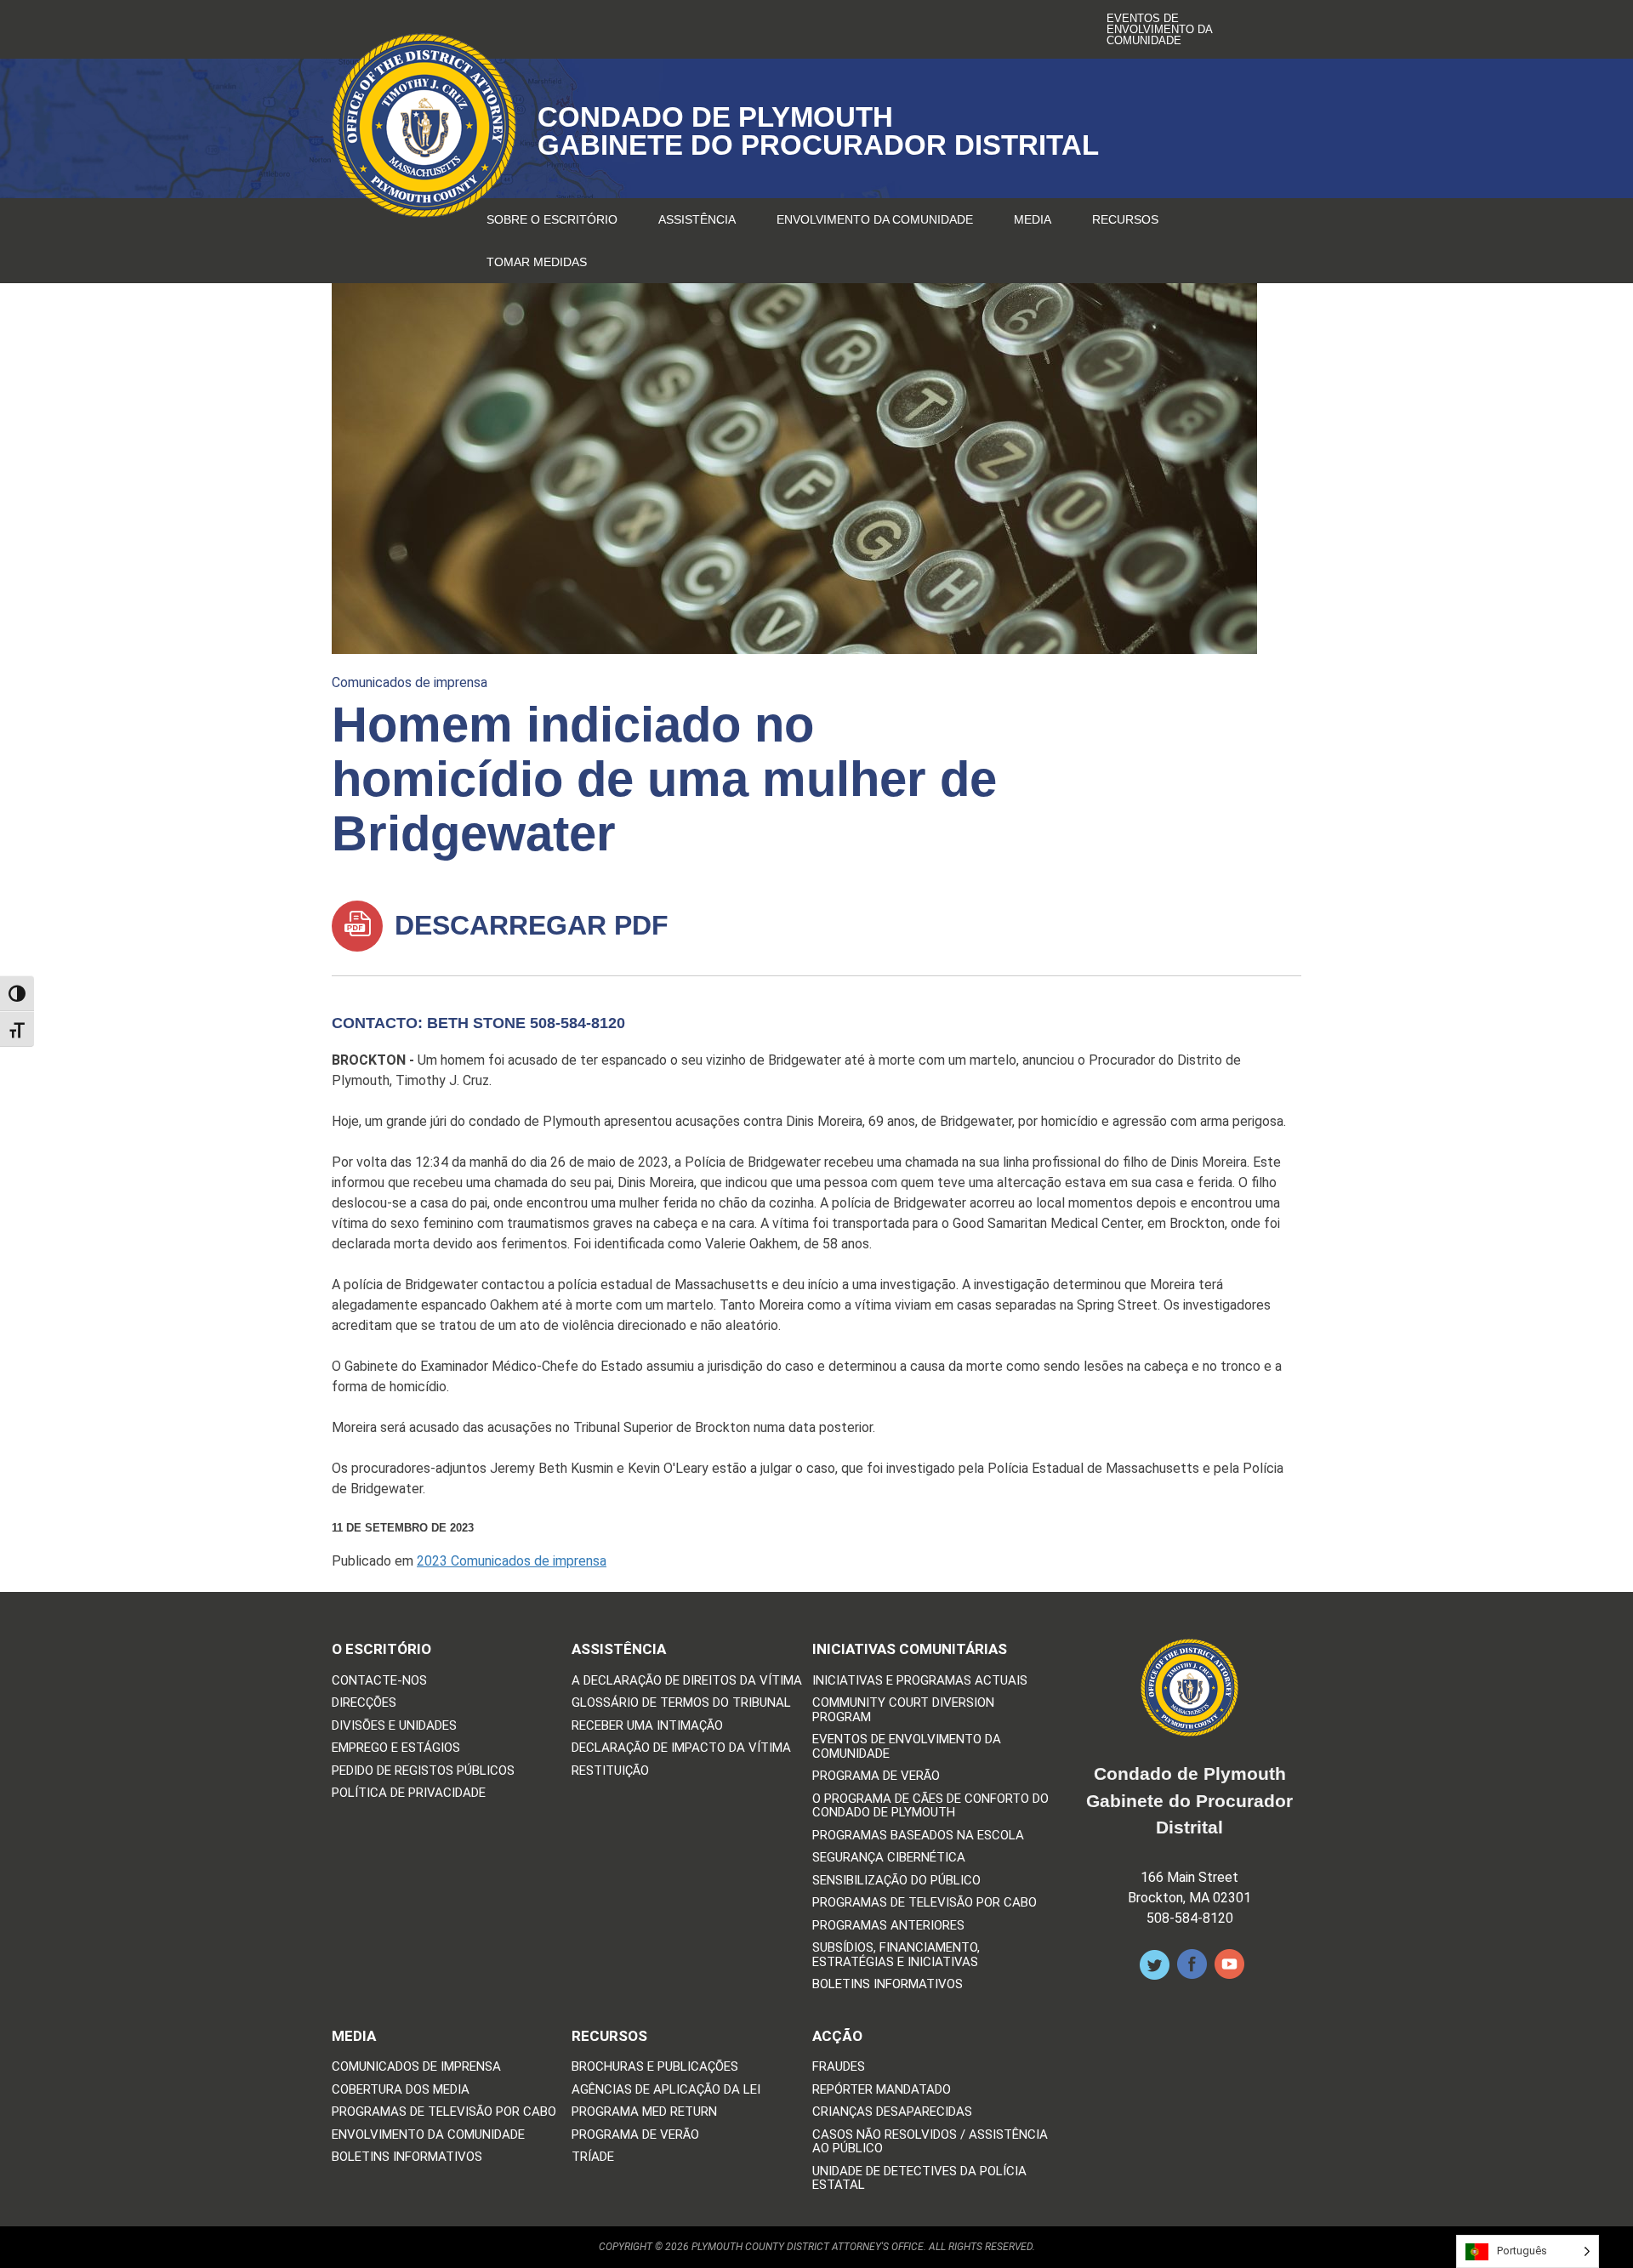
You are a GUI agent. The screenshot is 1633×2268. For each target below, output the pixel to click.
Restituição (610, 1771)
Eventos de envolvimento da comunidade (1159, 29)
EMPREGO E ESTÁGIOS (396, 1748)
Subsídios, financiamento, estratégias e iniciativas (896, 1955)
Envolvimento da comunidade (875, 219)
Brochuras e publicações (655, 2067)
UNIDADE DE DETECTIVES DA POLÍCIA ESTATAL (919, 2178)
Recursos (1125, 219)
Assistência (697, 219)
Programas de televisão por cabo (925, 1903)
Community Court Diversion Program (903, 1710)
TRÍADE (593, 2157)
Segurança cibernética (889, 1858)
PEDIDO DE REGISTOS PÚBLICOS (423, 1771)
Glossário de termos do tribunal (681, 1703)
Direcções (364, 1703)
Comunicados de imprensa (410, 682)
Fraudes (839, 2067)
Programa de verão (876, 1776)
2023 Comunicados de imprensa (512, 1561)
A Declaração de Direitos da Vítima (687, 1681)
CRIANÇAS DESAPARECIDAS (892, 2112)
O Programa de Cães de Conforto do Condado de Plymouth (930, 1806)
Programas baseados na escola (918, 1836)
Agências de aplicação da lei (666, 2090)
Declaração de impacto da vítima (681, 1748)
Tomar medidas (537, 262)
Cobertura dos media (401, 2090)
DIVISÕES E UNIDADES (394, 1726)
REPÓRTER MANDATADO (882, 2090)
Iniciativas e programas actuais (920, 1681)
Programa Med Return (644, 2112)
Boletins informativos (888, 1984)
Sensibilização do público (896, 1881)
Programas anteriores (888, 1926)
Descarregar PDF (528, 925)
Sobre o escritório (552, 219)
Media (1033, 219)
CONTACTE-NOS (379, 1681)
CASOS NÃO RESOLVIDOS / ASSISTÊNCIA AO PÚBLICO (930, 2142)
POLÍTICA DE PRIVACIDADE (409, 1793)
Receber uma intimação (647, 1726)
